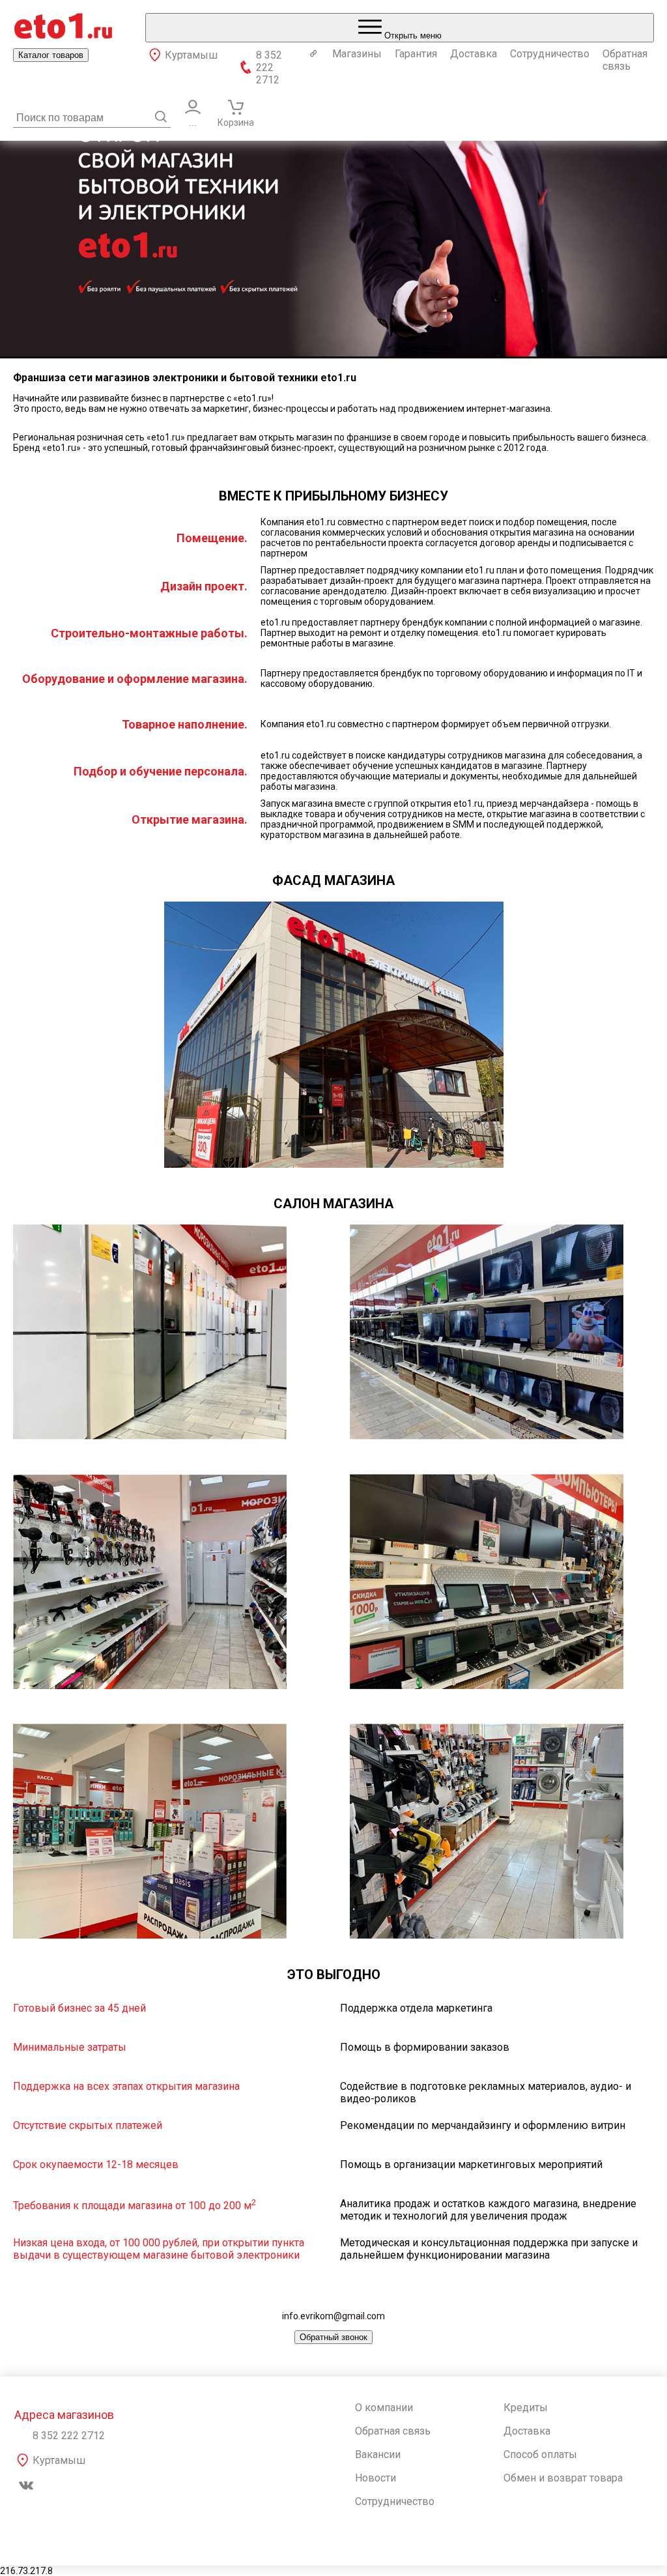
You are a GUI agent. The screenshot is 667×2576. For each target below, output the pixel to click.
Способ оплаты (540, 2454)
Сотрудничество (550, 54)
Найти (161, 117)
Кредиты (526, 2408)
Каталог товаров (51, 55)
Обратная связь (625, 60)
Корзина (236, 123)
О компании (384, 2408)
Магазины (357, 54)
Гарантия (416, 54)
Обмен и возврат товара (563, 2478)
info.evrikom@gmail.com (333, 2316)
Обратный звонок (333, 2337)
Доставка (474, 54)
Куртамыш (191, 55)
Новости (376, 2478)
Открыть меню (412, 36)
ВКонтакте (26, 2485)
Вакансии (378, 2454)
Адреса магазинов (64, 2415)
